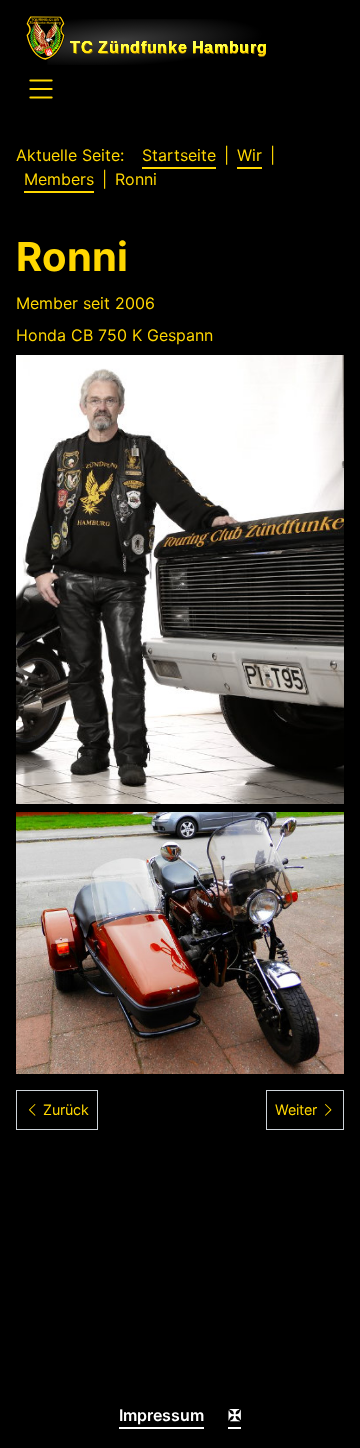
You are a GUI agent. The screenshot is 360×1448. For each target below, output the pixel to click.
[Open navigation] (41, 92)
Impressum (161, 1415)
